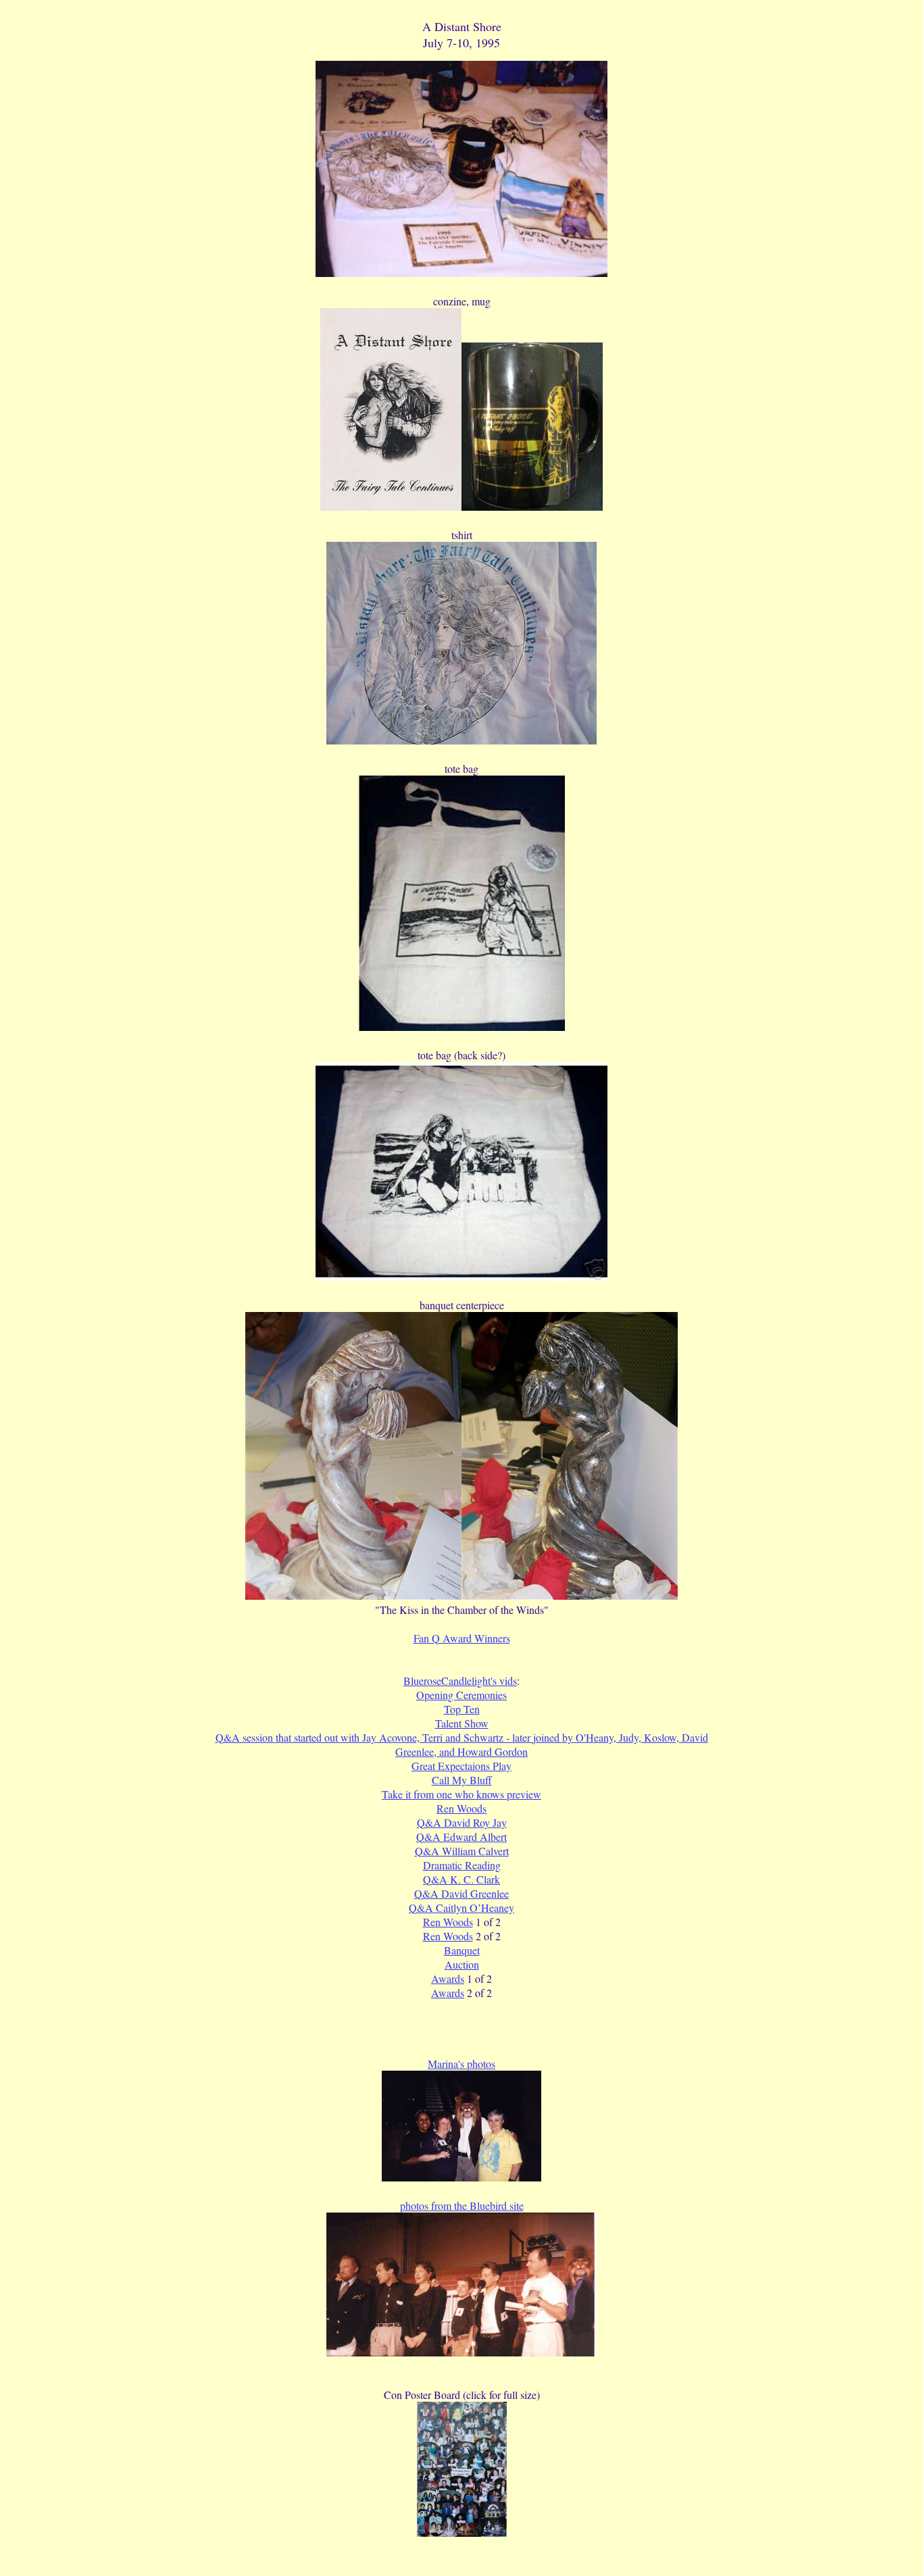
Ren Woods (461, 1808)
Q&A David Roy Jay (462, 1822)
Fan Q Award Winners (462, 1638)
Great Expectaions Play (461, 1766)
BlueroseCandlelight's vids (460, 1681)
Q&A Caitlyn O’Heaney (461, 1908)
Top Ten (462, 1709)
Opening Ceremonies (461, 1695)
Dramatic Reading (462, 1865)
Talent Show (462, 1723)
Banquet (462, 1950)
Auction (462, 1964)
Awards (448, 1978)
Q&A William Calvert (462, 1851)
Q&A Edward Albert (461, 1837)
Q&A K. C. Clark (461, 1879)
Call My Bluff (462, 1780)
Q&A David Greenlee (461, 1893)
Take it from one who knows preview (461, 1794)
